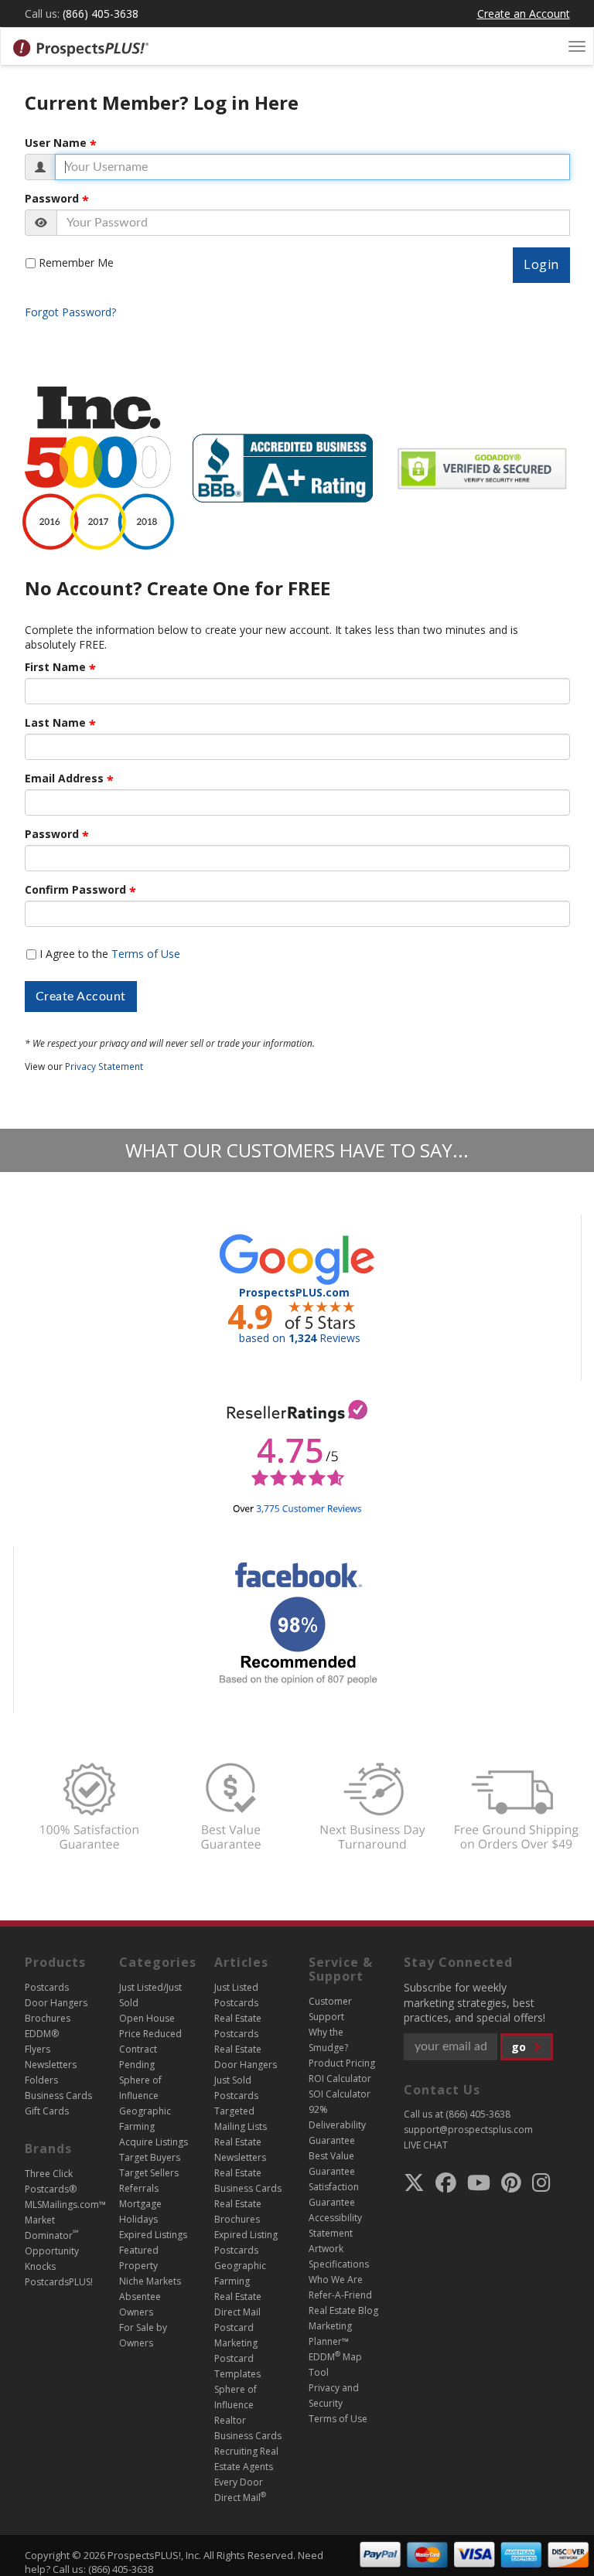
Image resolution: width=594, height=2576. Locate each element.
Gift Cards (47, 2111)
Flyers (38, 2049)
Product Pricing (342, 2063)
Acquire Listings (154, 2142)
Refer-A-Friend (340, 2295)
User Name (56, 143)
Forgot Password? (70, 312)
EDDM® (42, 2034)
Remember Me (76, 262)
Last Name (55, 723)
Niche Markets (150, 2281)
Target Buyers (150, 2157)
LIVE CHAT (426, 2145)
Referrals (139, 2188)
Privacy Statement (104, 1066)
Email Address (64, 779)
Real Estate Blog (343, 2310)
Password (52, 199)
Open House (147, 2018)
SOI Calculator (340, 2094)
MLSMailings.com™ (65, 2205)
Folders (41, 2080)
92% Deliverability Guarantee (337, 2125)
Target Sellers (149, 2173)
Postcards (47, 1987)
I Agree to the (110, 954)
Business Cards (58, 2096)
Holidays (138, 2219)
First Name (55, 667)
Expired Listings (153, 2235)
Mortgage (140, 2204)
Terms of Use (146, 954)
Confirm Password (75, 890)
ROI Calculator (340, 2079)
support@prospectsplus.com (468, 2130)
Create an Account (524, 14)
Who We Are (336, 2280)
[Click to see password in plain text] (41, 223)
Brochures (48, 2018)
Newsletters (51, 2065)
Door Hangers (56, 2003)
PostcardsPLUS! (59, 2282)
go (520, 2047)
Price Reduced (150, 2034)
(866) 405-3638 (101, 14)
